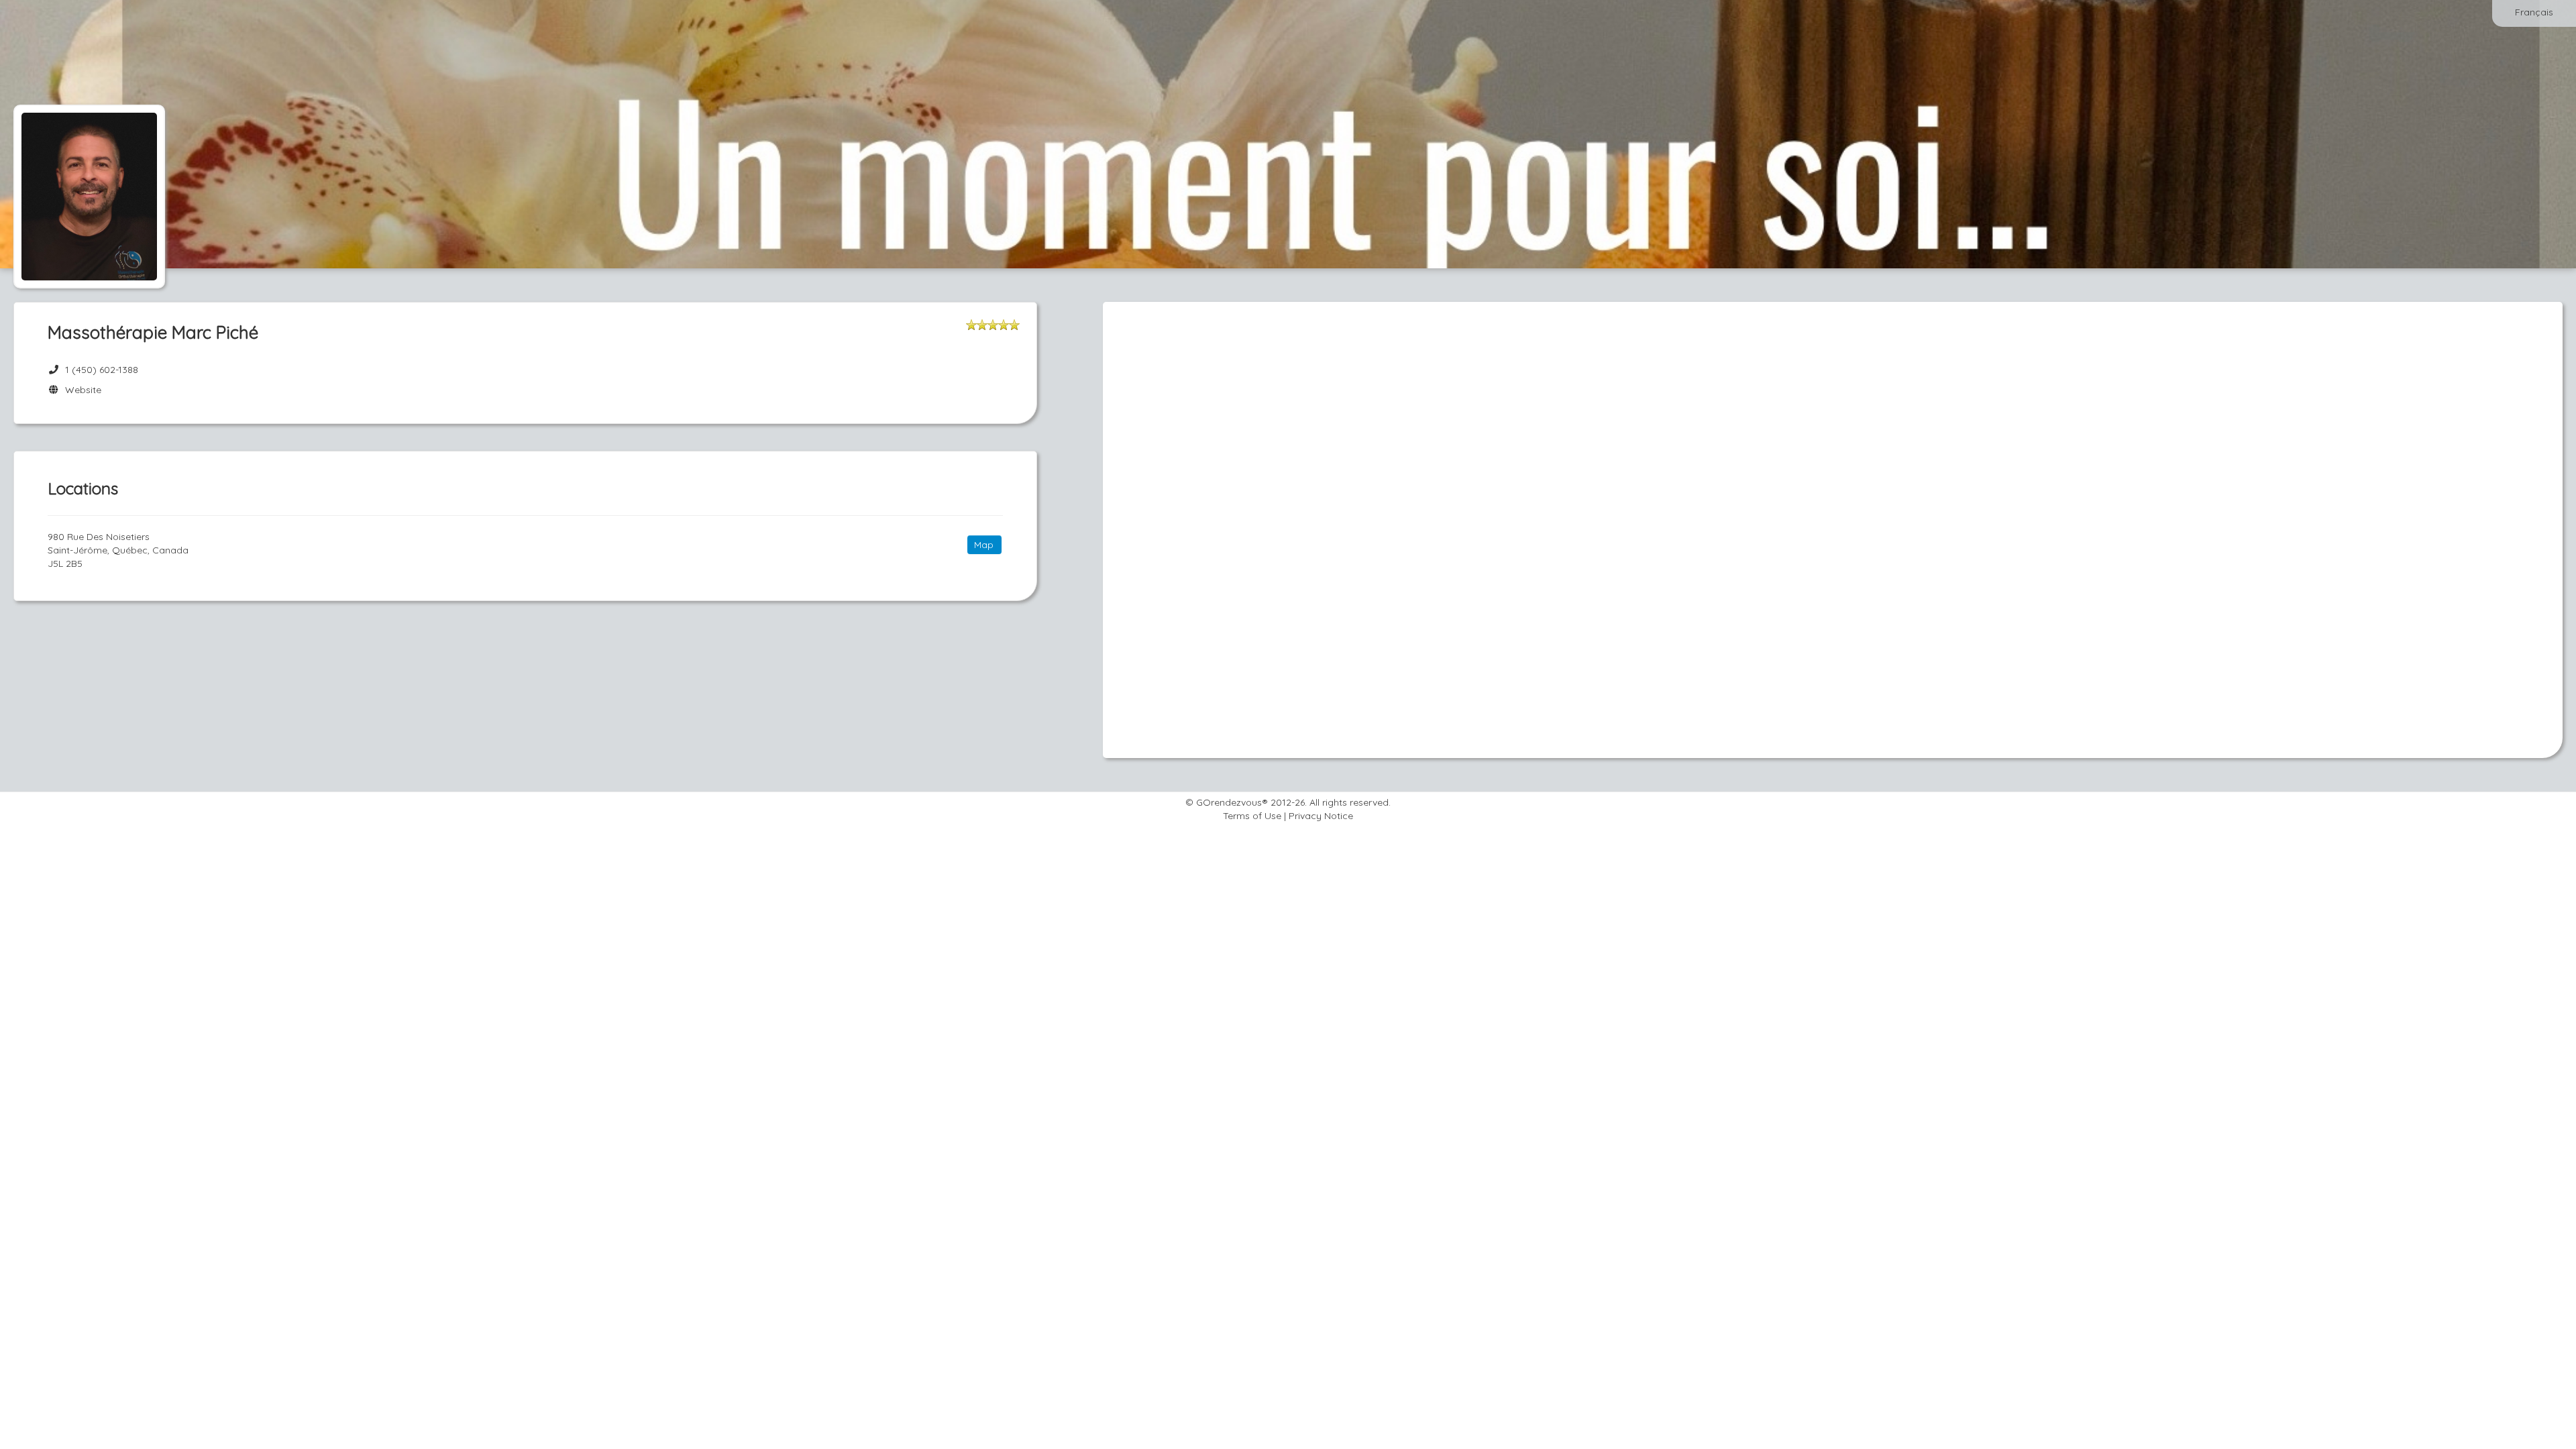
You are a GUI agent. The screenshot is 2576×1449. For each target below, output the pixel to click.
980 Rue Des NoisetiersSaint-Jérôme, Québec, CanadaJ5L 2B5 (118, 550)
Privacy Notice (1321, 816)
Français (2534, 12)
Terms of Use (1252, 816)
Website (80, 390)
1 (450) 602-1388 (102, 370)
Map (984, 545)
